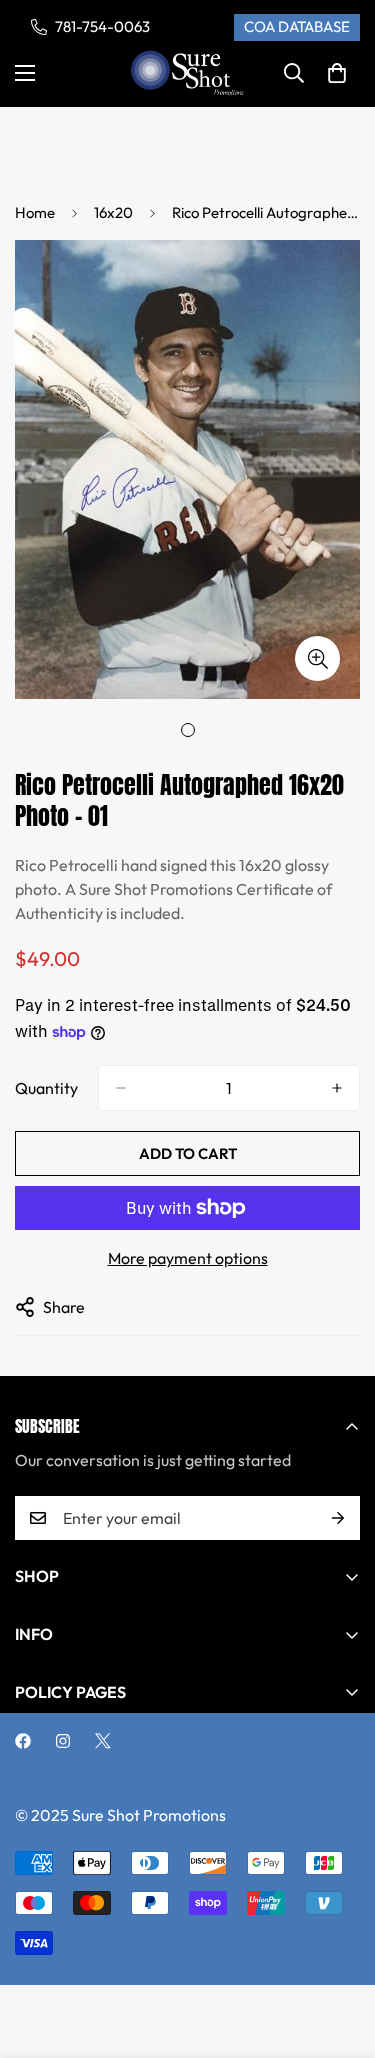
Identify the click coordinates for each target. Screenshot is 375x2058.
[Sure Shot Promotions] (187, 73)
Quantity (46, 1088)
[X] (103, 1741)
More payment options (188, 1258)
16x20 (113, 212)
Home (35, 212)
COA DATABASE (297, 26)
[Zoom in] (317, 658)
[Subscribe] (338, 1518)
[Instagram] (63, 1741)
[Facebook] (23, 1741)
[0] (337, 73)
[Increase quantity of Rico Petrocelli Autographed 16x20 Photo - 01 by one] (337, 1088)
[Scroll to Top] (339, 1952)
